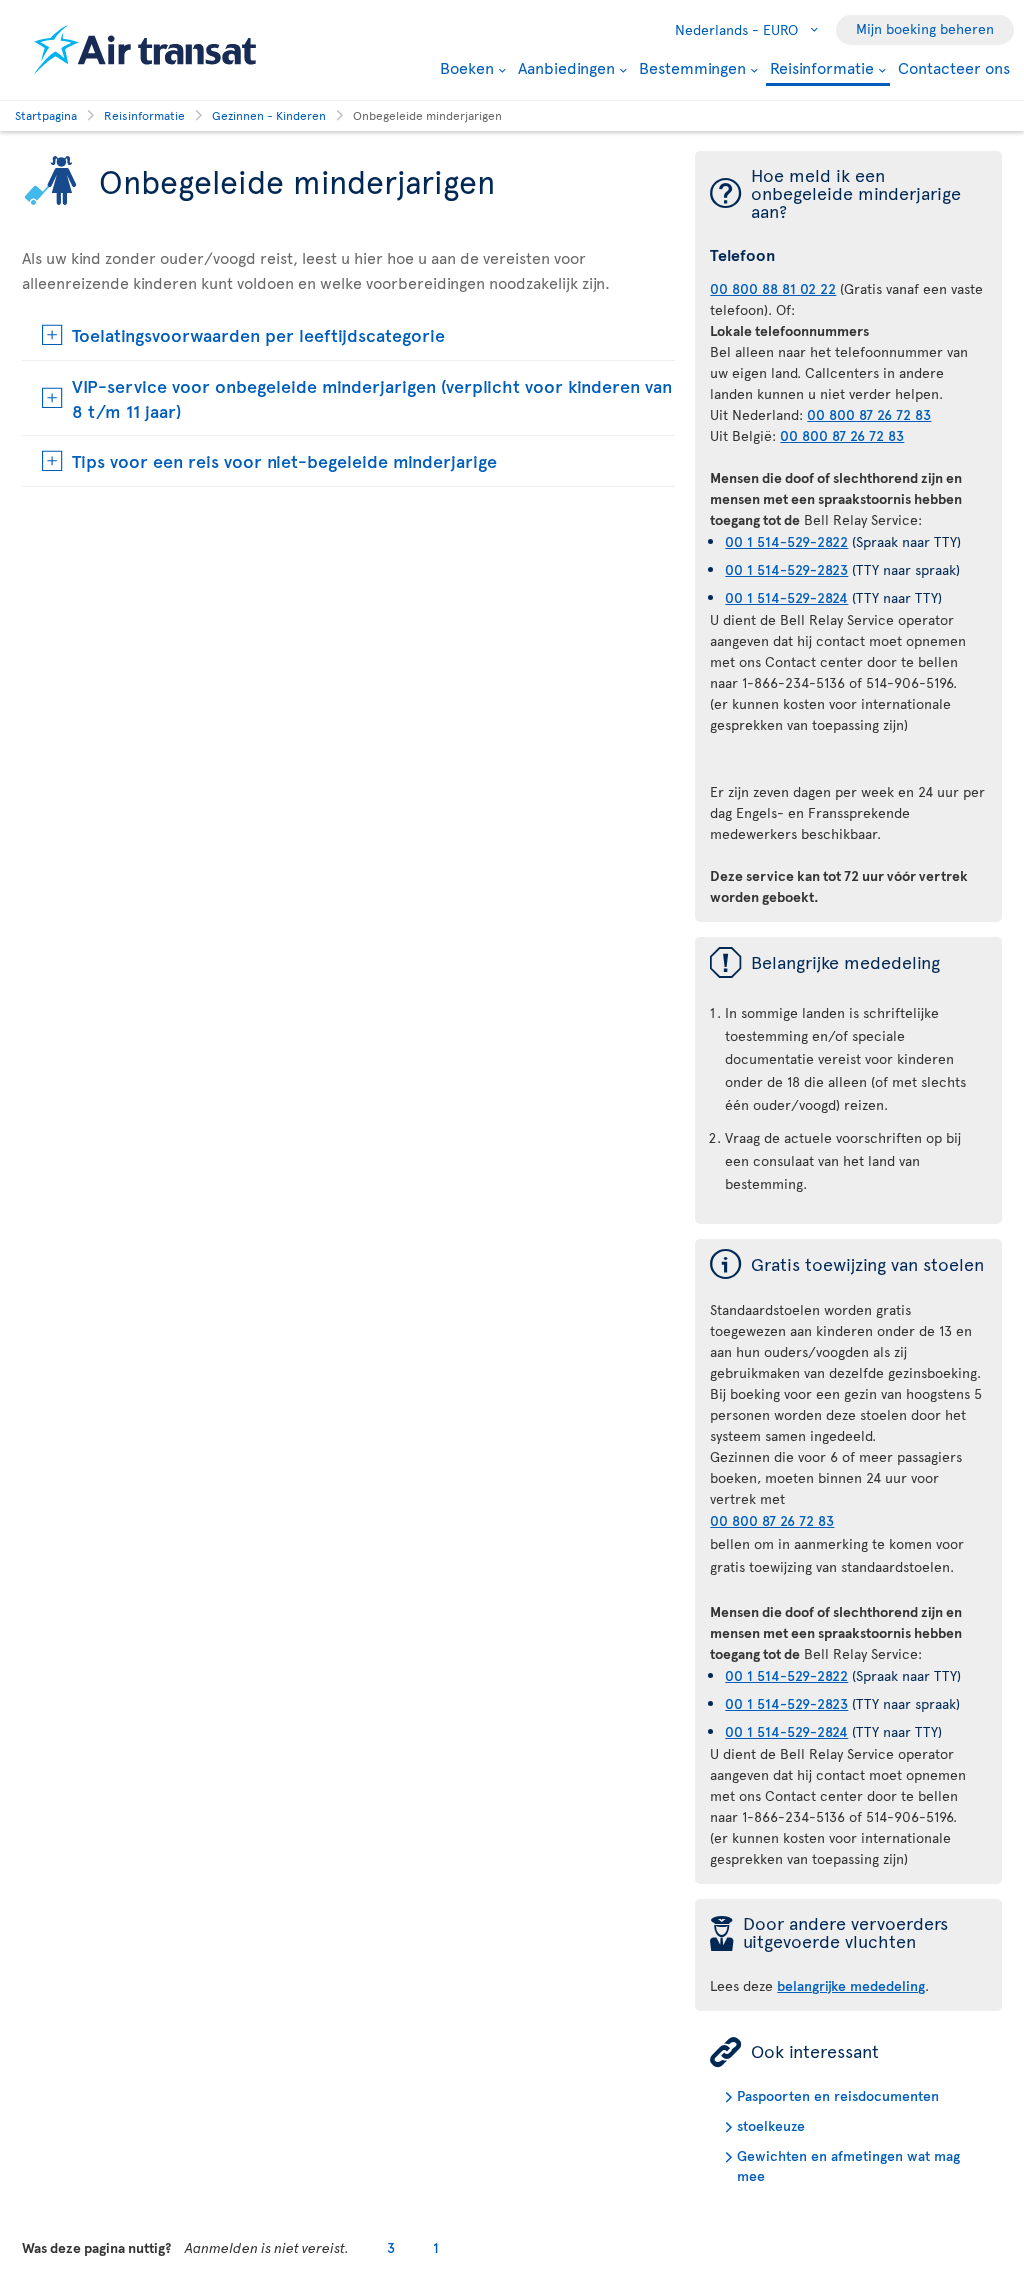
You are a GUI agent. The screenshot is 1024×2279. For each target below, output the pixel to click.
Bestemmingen (692, 67)
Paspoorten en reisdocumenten (838, 2095)
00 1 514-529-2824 (786, 597)
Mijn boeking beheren (925, 28)
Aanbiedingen (566, 67)
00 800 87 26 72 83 (869, 414)
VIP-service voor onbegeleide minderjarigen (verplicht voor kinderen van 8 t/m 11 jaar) (372, 398)
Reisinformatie (822, 68)
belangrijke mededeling (851, 1985)
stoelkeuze (771, 2125)
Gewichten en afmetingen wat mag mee (848, 2165)
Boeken (467, 67)
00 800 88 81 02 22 (773, 288)
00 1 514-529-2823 (786, 569)
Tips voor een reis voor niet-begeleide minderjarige (284, 460)
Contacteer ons (954, 67)
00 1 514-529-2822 (786, 541)
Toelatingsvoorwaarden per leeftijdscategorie (258, 334)
